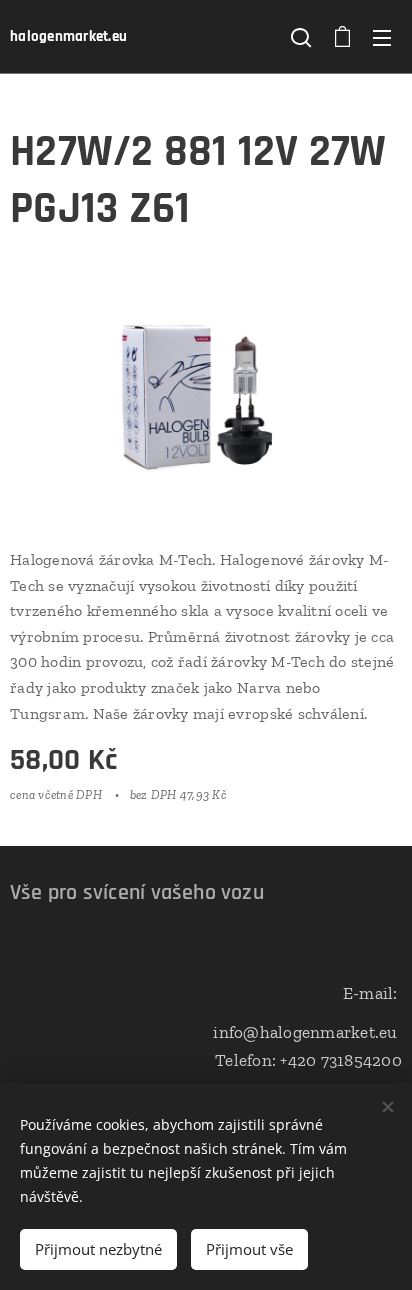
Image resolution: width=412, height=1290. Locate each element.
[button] (301, 37)
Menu (382, 37)
